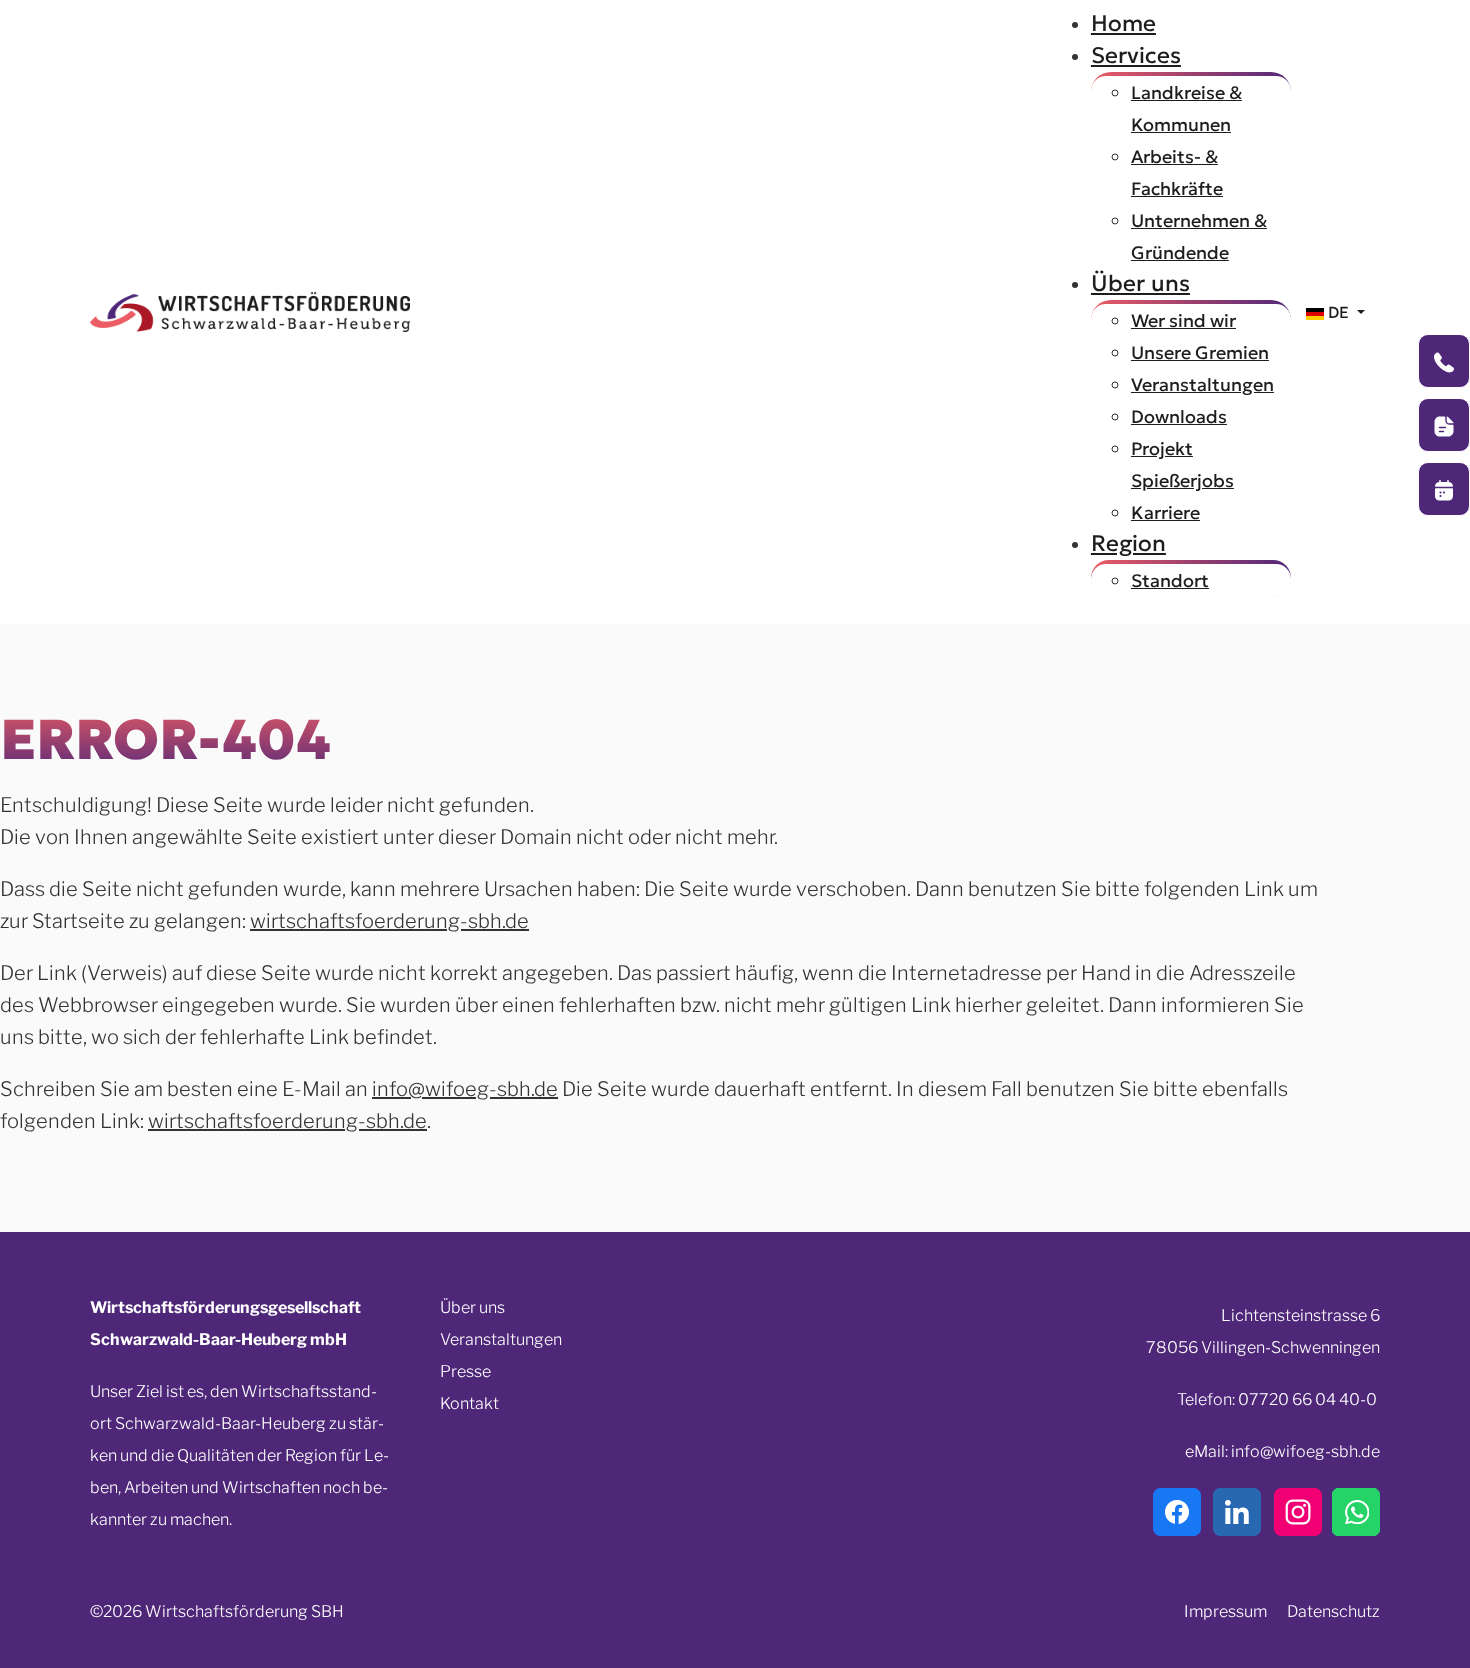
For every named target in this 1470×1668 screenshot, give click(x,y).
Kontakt (469, 1403)
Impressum (1225, 1611)
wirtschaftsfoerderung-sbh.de (389, 921)
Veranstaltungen (501, 1339)
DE (1338, 312)
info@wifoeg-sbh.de (465, 1089)
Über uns (472, 1307)
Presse (465, 1371)
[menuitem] (1123, 23)
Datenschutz (1333, 1611)
